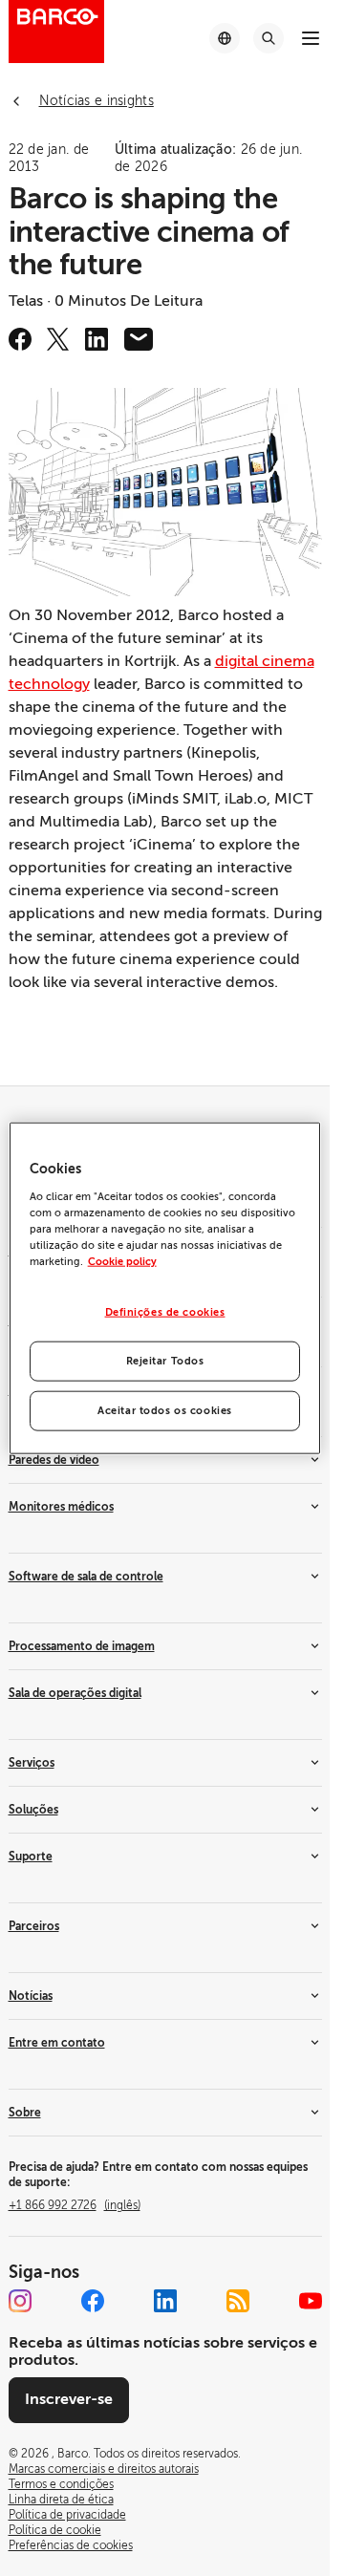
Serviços (32, 1763)
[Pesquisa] (269, 38)
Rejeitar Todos (165, 1360)
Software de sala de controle (86, 1577)
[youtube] (311, 2301)
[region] (165, 1288)
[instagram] (20, 2301)
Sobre (25, 2113)
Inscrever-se (69, 2399)
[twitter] (58, 339)
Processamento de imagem (82, 1646)
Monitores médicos (61, 1507)
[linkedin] (97, 339)
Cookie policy (122, 1262)
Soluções (33, 1810)
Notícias (31, 1996)
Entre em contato (57, 2043)
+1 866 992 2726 (75, 2205)
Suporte (31, 1857)
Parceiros (34, 1926)
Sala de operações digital (75, 1693)
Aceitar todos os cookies (165, 1410)
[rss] (238, 2301)
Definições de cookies (165, 1312)
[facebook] (20, 339)
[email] (139, 339)
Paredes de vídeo (54, 1460)
